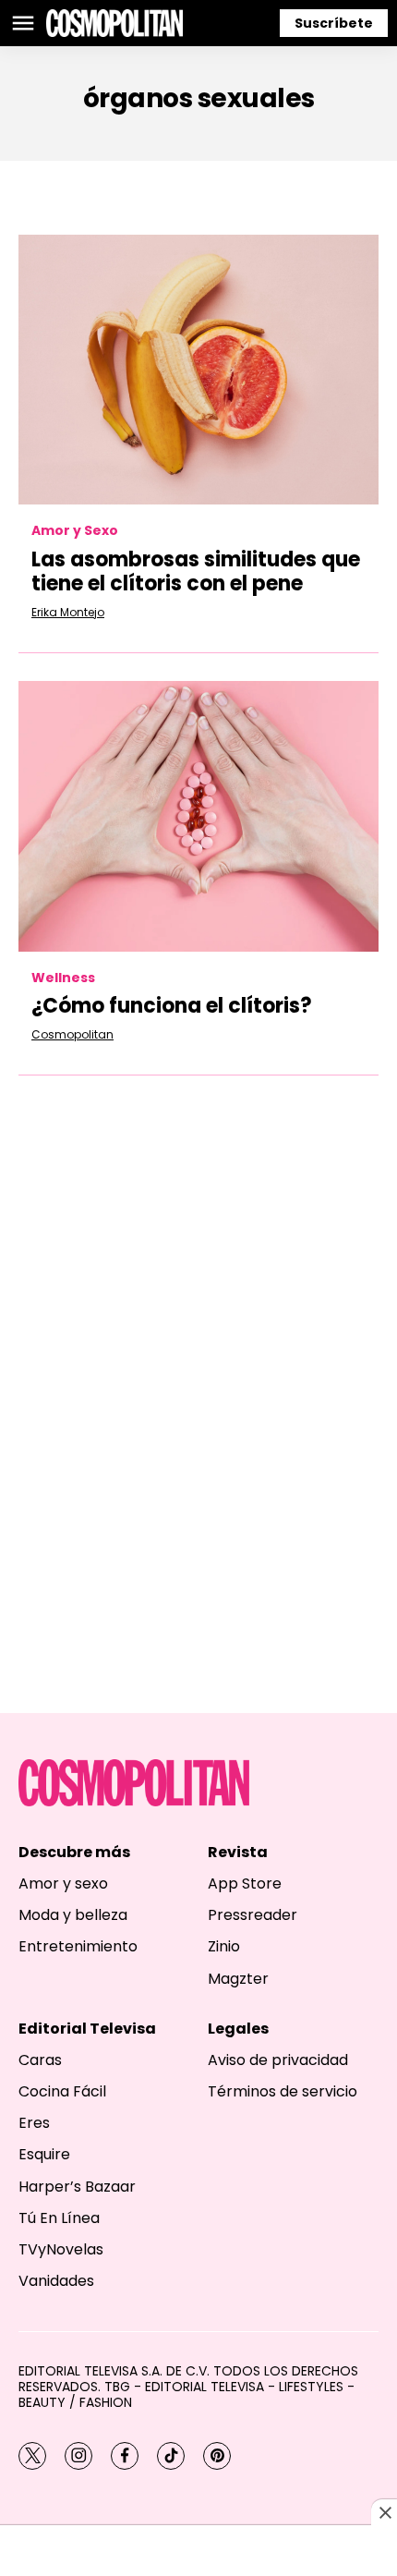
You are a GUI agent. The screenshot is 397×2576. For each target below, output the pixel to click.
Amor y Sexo (75, 531)
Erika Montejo (68, 612)
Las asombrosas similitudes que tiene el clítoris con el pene (196, 571)
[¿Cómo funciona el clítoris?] (198, 816)
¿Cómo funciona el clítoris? (172, 1006)
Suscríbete (334, 23)
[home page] (114, 23)
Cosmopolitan (72, 1034)
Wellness (63, 978)
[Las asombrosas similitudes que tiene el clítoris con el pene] (198, 370)
